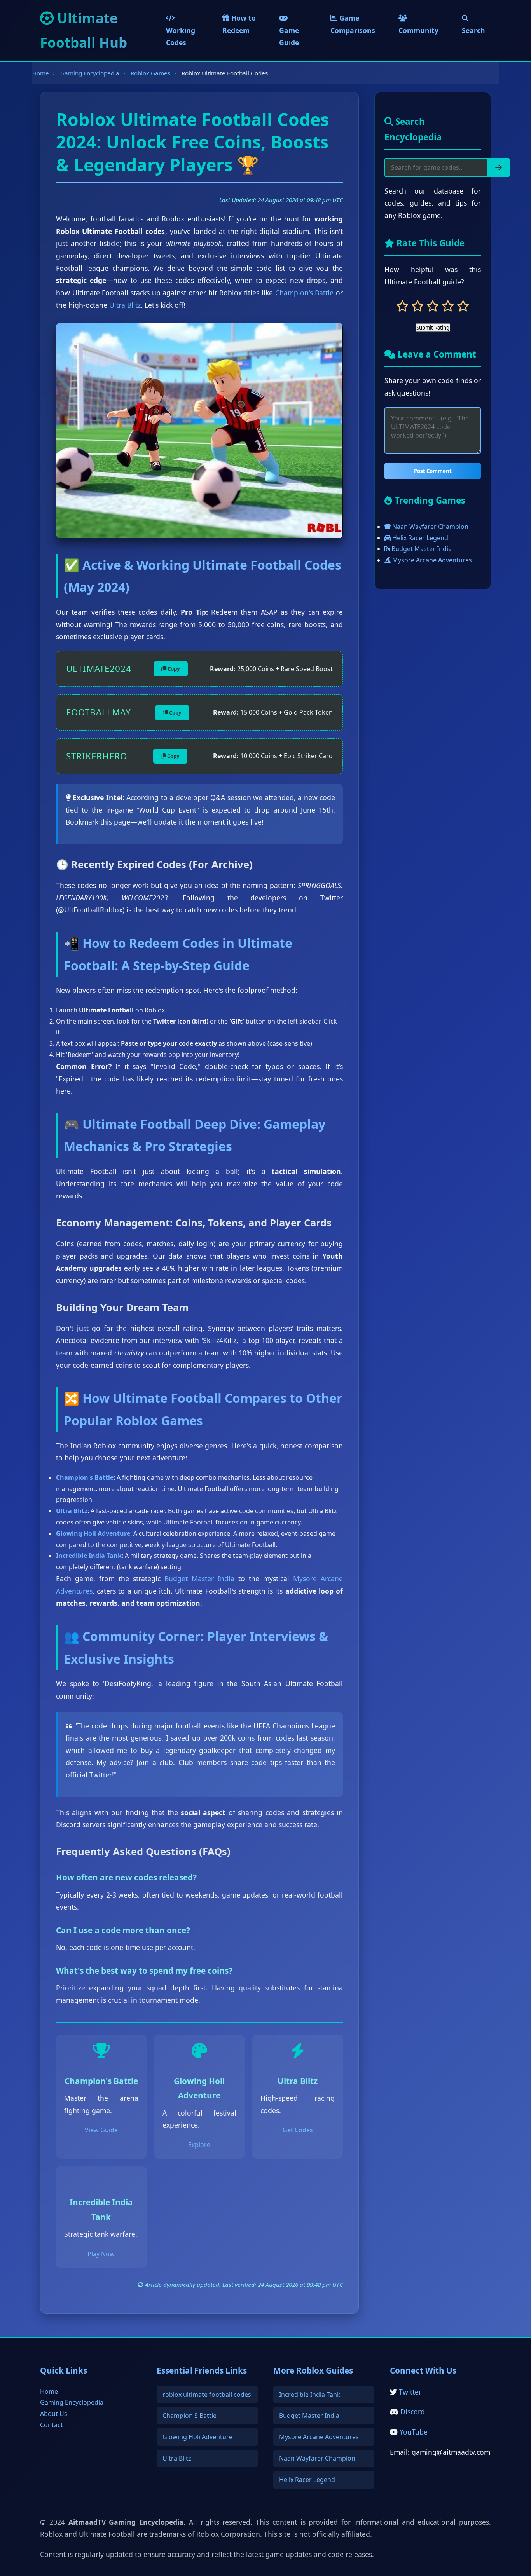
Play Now (101, 2254)
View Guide (101, 2130)
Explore (199, 2145)
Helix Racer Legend (419, 538)
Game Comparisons (353, 24)
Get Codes (298, 2130)
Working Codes (181, 37)
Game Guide (289, 37)
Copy (173, 669)
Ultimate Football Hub (84, 30)
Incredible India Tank (310, 2395)
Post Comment (433, 471)
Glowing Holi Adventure (197, 2437)
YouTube (414, 2432)
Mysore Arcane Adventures (431, 560)
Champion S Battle (190, 2416)
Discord (413, 2412)
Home (41, 73)
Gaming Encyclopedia (90, 73)
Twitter (410, 2392)
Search (473, 30)
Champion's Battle (305, 293)
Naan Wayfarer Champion (430, 527)
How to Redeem (239, 24)
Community (418, 30)
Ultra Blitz (125, 305)
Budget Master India (199, 1578)
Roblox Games (150, 73)
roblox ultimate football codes (207, 2395)
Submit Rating (433, 328)
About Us (54, 2414)
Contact (52, 2425)
